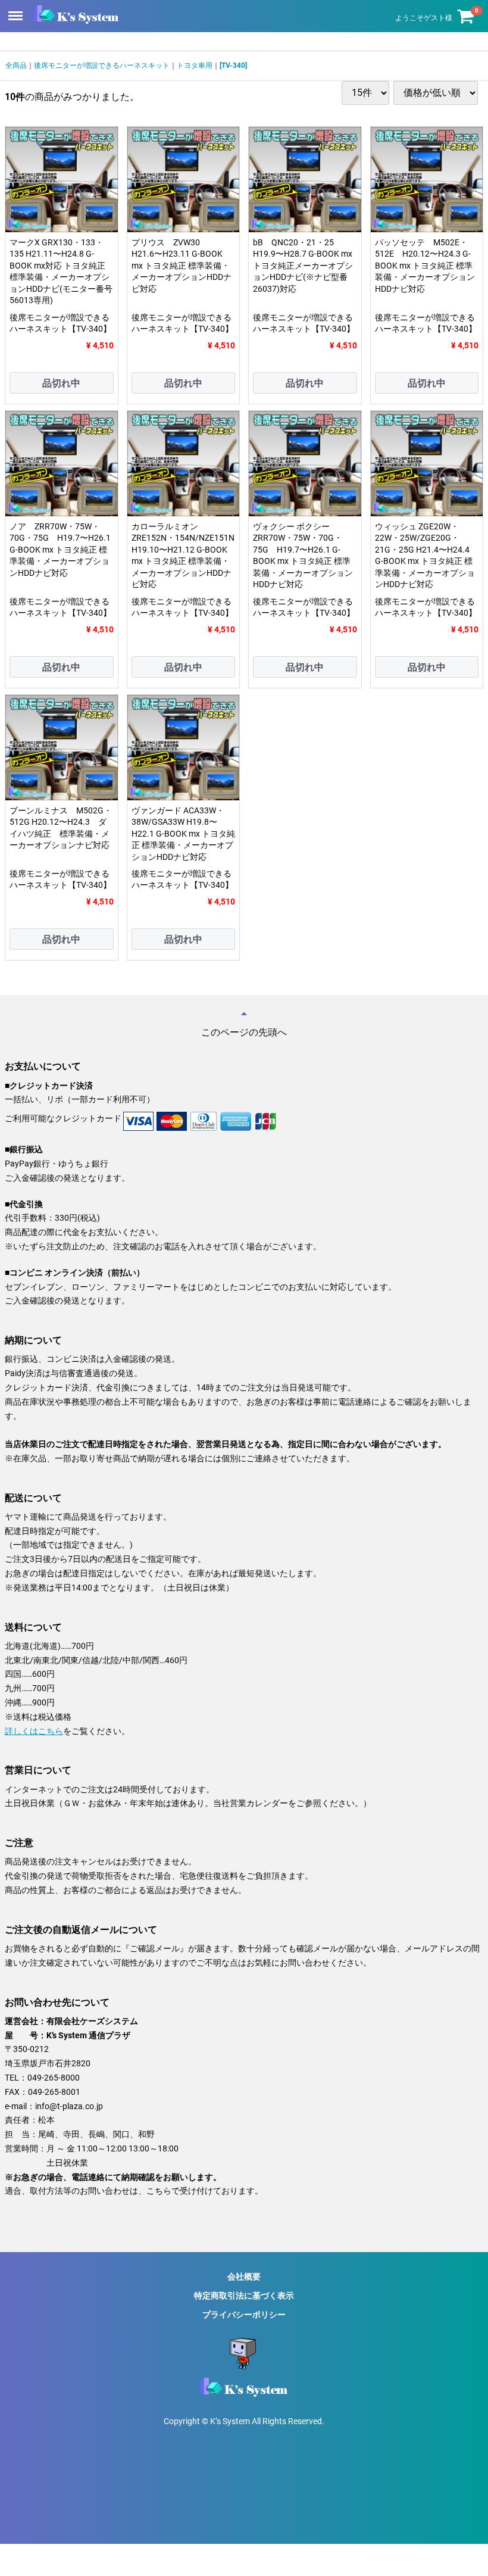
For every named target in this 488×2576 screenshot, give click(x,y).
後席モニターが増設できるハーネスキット (102, 66)
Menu (17, 9)
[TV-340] (233, 66)
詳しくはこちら (34, 1730)
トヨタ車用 (195, 66)
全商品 (16, 66)
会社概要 (244, 2276)
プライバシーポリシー (244, 2315)
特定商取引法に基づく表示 (244, 2296)
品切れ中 (61, 383)
